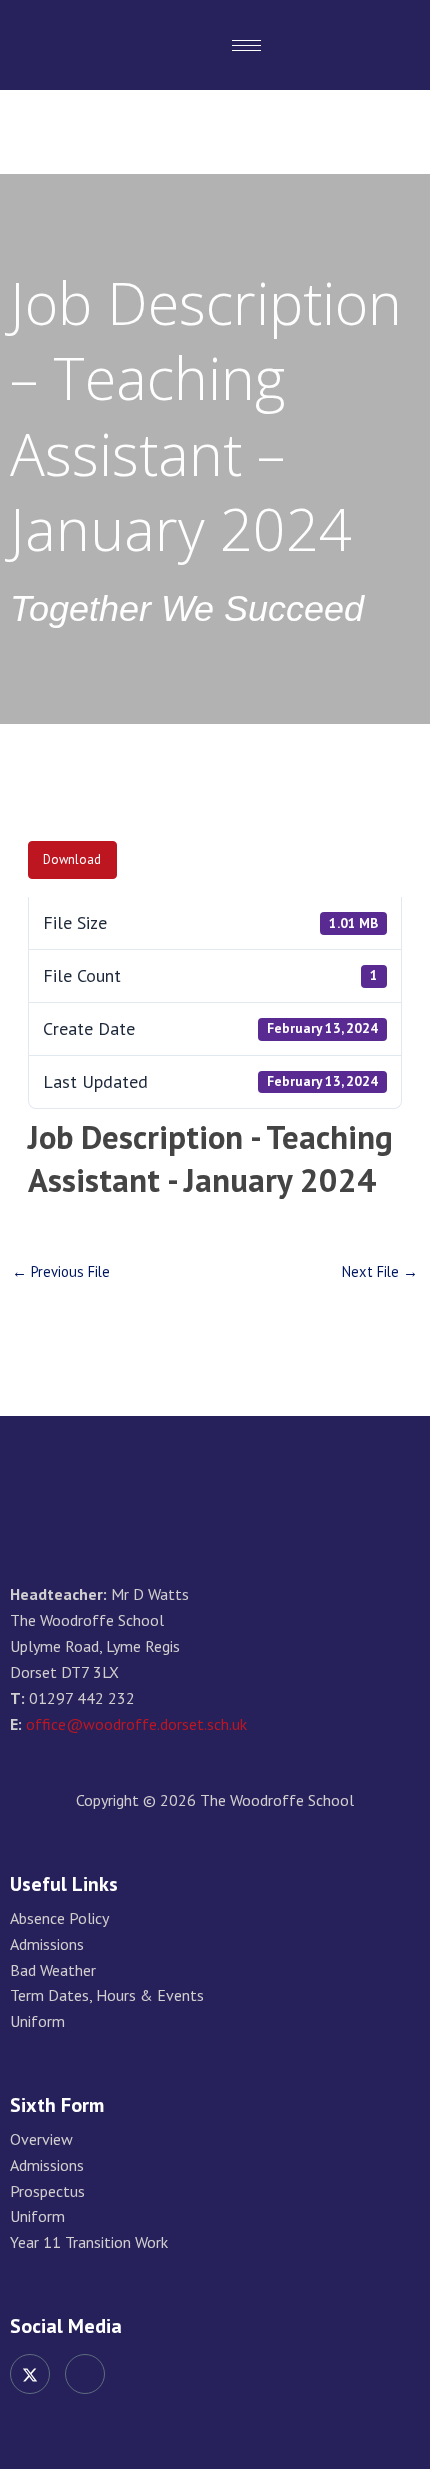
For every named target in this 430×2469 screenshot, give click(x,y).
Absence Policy (59, 1918)
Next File (380, 1272)
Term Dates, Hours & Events (107, 1995)
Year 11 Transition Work (89, 2242)
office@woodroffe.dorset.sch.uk (136, 1724)
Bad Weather (53, 1970)
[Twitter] (30, 2374)
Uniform (37, 2021)
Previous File (61, 1272)
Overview (41, 2139)
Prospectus (47, 2191)
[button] (391, 45)
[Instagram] (85, 2374)
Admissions (47, 1944)
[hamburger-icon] (246, 45)
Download (72, 859)
